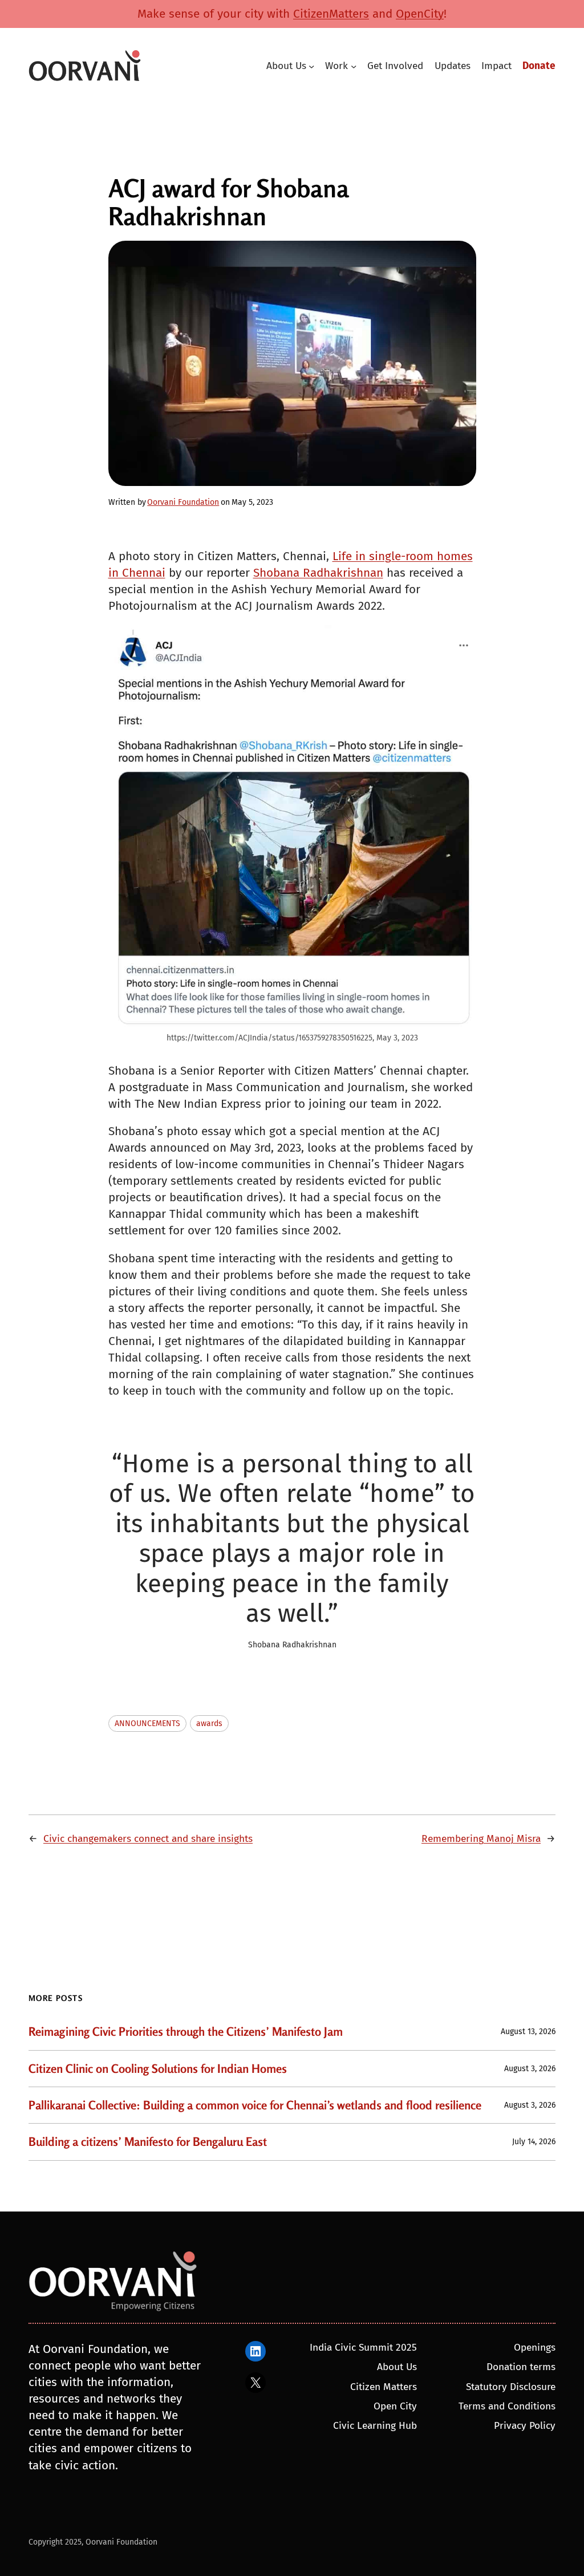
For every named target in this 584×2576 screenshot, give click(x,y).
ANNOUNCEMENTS (147, 1724)
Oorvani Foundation (183, 502)
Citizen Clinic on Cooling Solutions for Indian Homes (158, 2069)
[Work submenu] (354, 66)
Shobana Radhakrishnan (318, 573)
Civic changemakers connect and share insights (148, 1839)
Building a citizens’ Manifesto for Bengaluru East (148, 2142)
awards (209, 1724)
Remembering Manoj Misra (481, 1839)
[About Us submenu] (311, 66)
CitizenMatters (331, 14)
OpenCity (420, 14)
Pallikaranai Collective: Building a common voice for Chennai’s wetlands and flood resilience (255, 2105)
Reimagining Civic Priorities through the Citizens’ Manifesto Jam (186, 2032)
